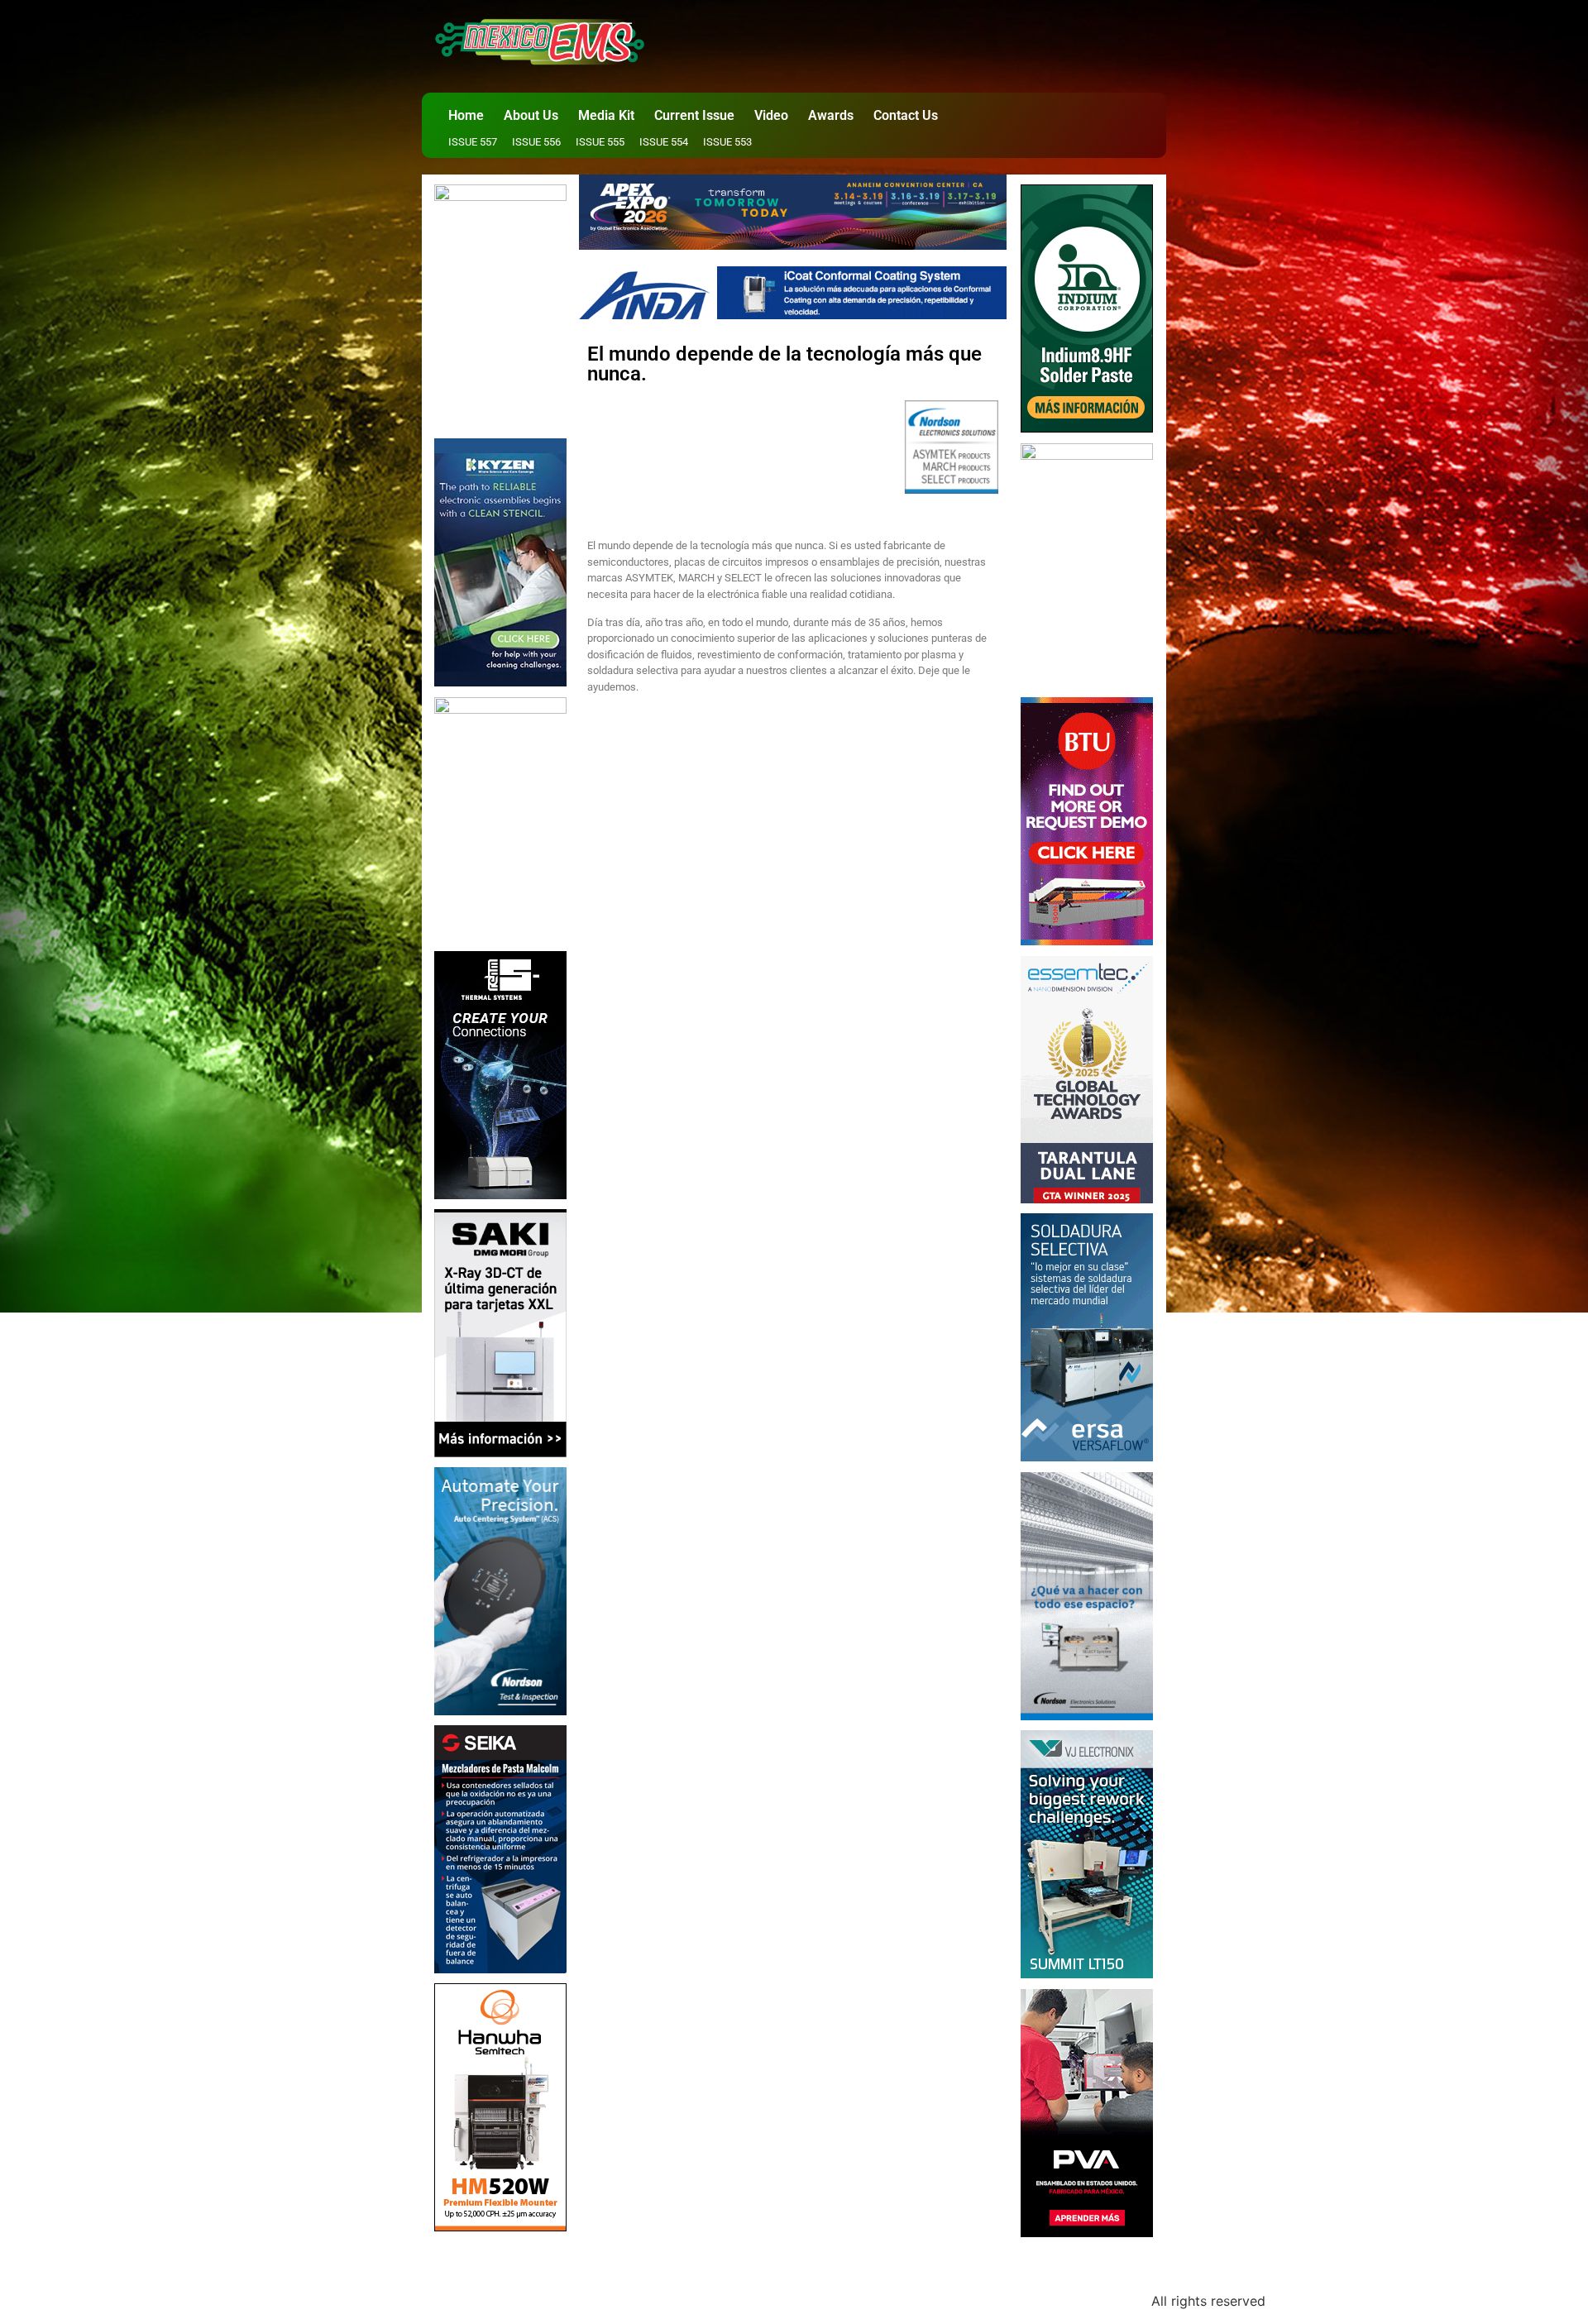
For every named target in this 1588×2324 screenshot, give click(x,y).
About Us (531, 115)
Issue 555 (600, 142)
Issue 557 (473, 142)
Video (771, 115)
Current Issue (694, 115)
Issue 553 (727, 142)
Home (466, 115)
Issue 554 (664, 142)
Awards (831, 115)
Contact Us (906, 115)
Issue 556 (536, 142)
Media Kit (606, 115)
